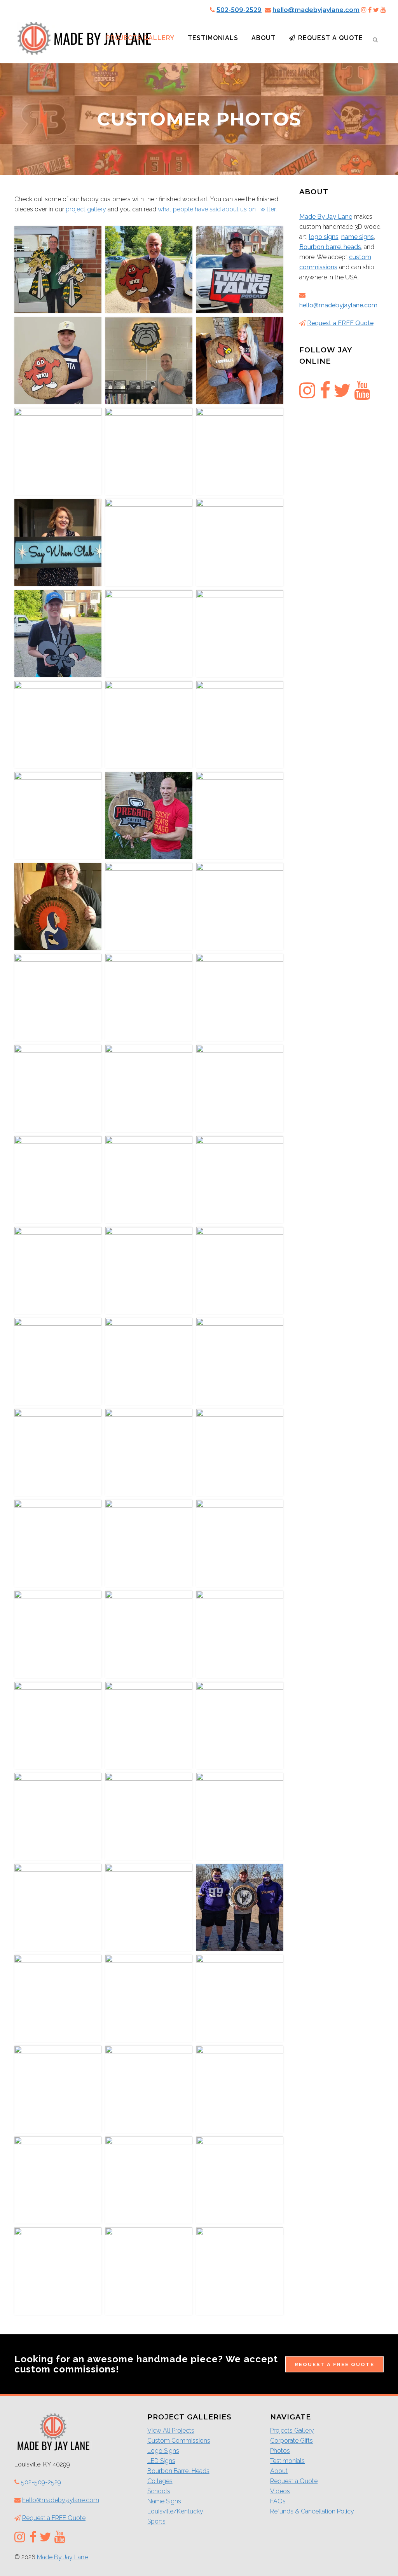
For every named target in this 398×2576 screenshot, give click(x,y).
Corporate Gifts (292, 2441)
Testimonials (287, 2461)
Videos (280, 2491)
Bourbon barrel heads (330, 247)
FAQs (278, 2501)
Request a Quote (294, 2481)
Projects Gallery (292, 2430)
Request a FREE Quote (340, 323)
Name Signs (164, 2501)
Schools (159, 2491)
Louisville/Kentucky (175, 2511)
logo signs (324, 237)
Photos (280, 2451)
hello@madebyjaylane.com (316, 10)
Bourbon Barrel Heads (178, 2471)
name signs (358, 237)
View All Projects (171, 2430)
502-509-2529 (239, 10)
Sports (156, 2521)
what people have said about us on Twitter (217, 209)
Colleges (160, 2481)
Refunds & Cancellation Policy (312, 2511)
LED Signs (161, 2461)
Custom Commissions (179, 2441)
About (279, 2471)
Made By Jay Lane (326, 217)
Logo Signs (163, 2451)
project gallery (86, 209)
